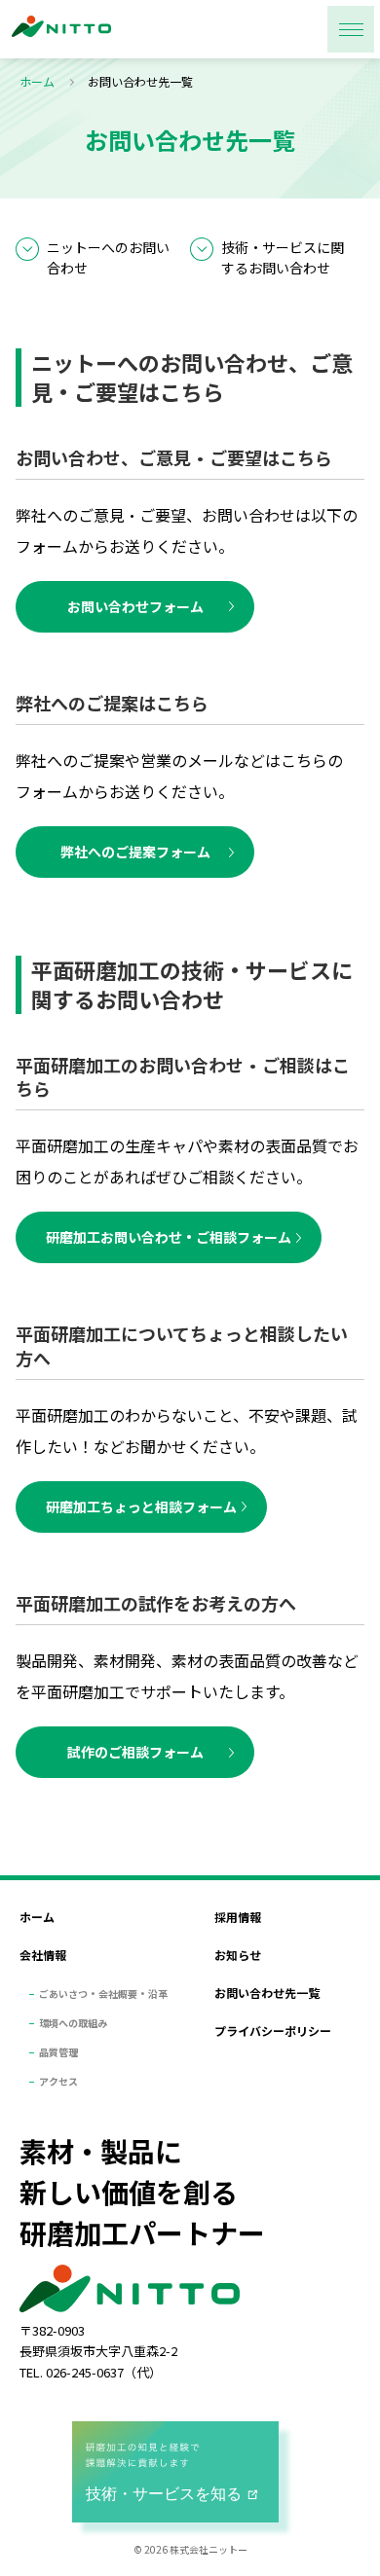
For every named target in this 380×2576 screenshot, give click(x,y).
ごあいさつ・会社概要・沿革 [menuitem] (103, 1994)
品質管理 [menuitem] (58, 2052)
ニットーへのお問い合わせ (108, 257)
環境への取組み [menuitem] (73, 2023)
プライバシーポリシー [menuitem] (273, 2031)
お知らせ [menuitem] (238, 1955)
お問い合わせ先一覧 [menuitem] (267, 1993)
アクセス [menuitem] (58, 2081)
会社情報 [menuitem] (43, 1955)
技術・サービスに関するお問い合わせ (283, 257)
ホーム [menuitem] (37, 1917)
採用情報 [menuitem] (238, 1917)
